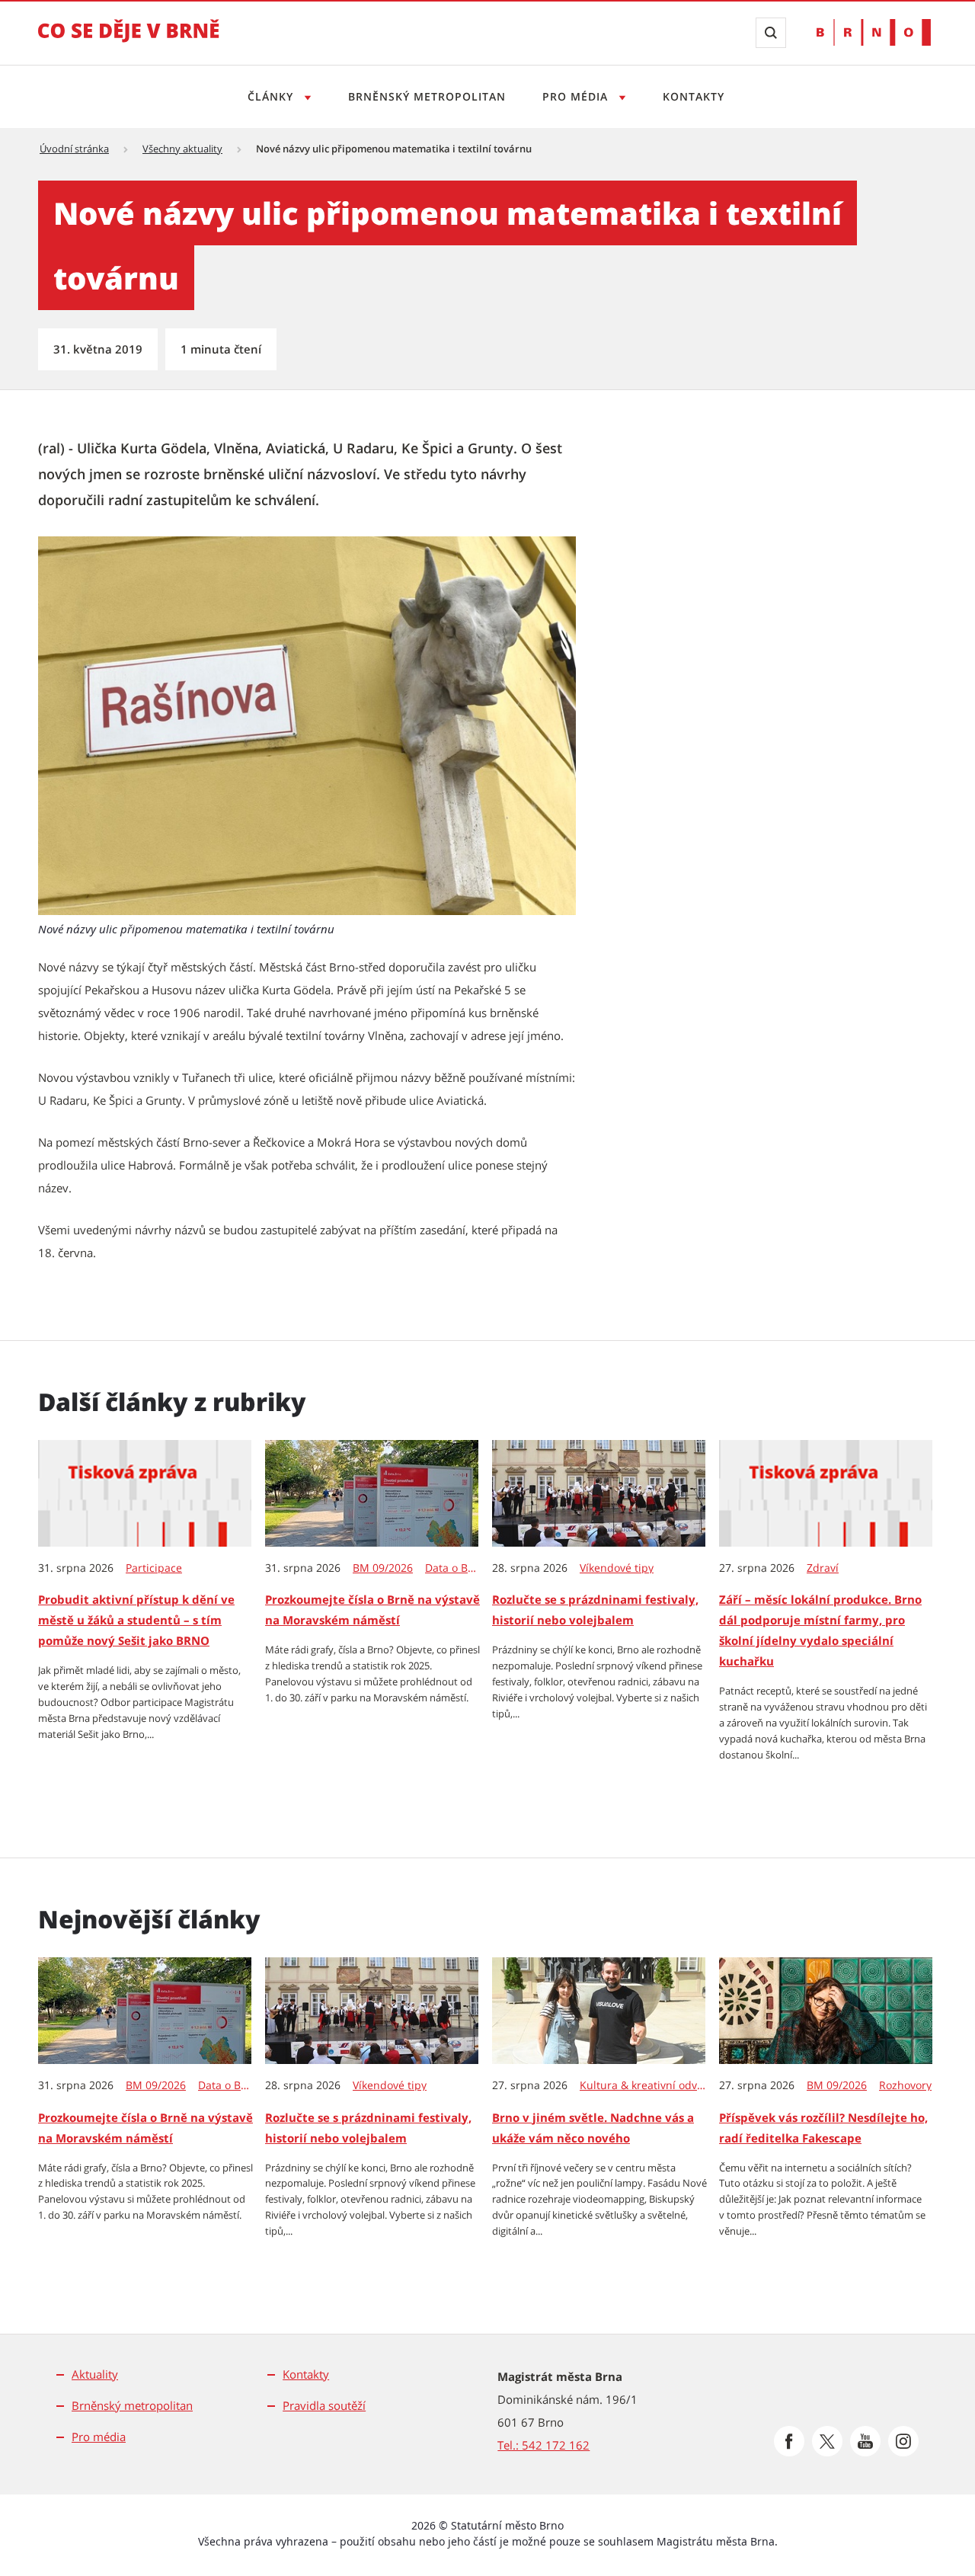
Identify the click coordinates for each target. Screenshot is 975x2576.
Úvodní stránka (74, 149)
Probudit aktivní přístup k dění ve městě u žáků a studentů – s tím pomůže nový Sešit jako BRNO (136, 1620)
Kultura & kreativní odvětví (643, 2085)
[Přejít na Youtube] (865, 2441)
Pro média (577, 96)
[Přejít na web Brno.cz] (874, 32)
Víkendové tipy (617, 1568)
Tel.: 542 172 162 (543, 2445)
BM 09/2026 (383, 1568)
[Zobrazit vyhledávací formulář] (771, 33)
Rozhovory (905, 2085)
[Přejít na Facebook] (789, 2441)
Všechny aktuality (182, 149)
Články (272, 96)
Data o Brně (452, 1568)
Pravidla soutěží (324, 2405)
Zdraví (823, 1568)
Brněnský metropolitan (427, 96)
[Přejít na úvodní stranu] (129, 41)
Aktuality (95, 2374)
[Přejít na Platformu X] (827, 2441)
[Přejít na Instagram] (903, 2441)
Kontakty (694, 96)
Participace (154, 1568)
